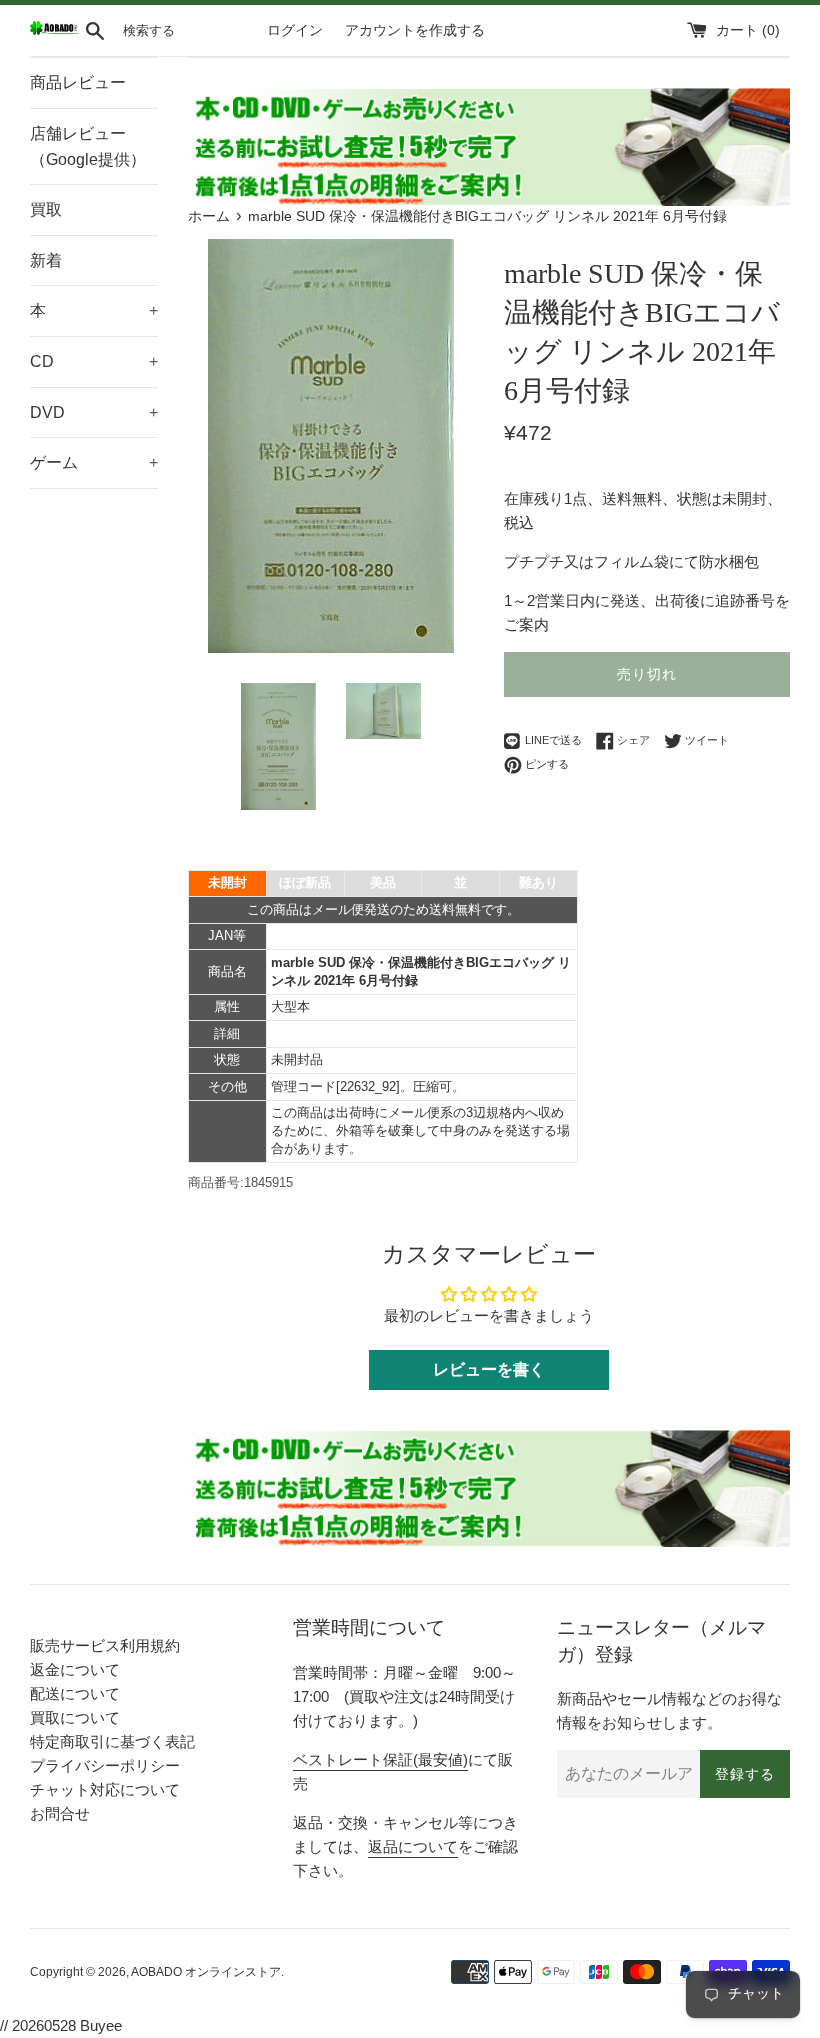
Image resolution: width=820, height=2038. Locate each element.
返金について (75, 1669)
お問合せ (60, 1813)
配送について (75, 1693)
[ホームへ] (54, 30)
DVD (94, 412)
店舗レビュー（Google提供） (88, 146)
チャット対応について (105, 1789)
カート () (748, 30)
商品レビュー (78, 82)
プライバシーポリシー (105, 1765)
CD (94, 361)
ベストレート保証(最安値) (380, 1759)
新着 (46, 260)
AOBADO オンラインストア (206, 1972)
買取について (75, 1717)
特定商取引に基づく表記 (112, 1741)
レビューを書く (489, 1369)
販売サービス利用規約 (105, 1645)
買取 (46, 209)
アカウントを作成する (415, 30)
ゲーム (94, 462)
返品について (413, 1846)
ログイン (295, 30)
